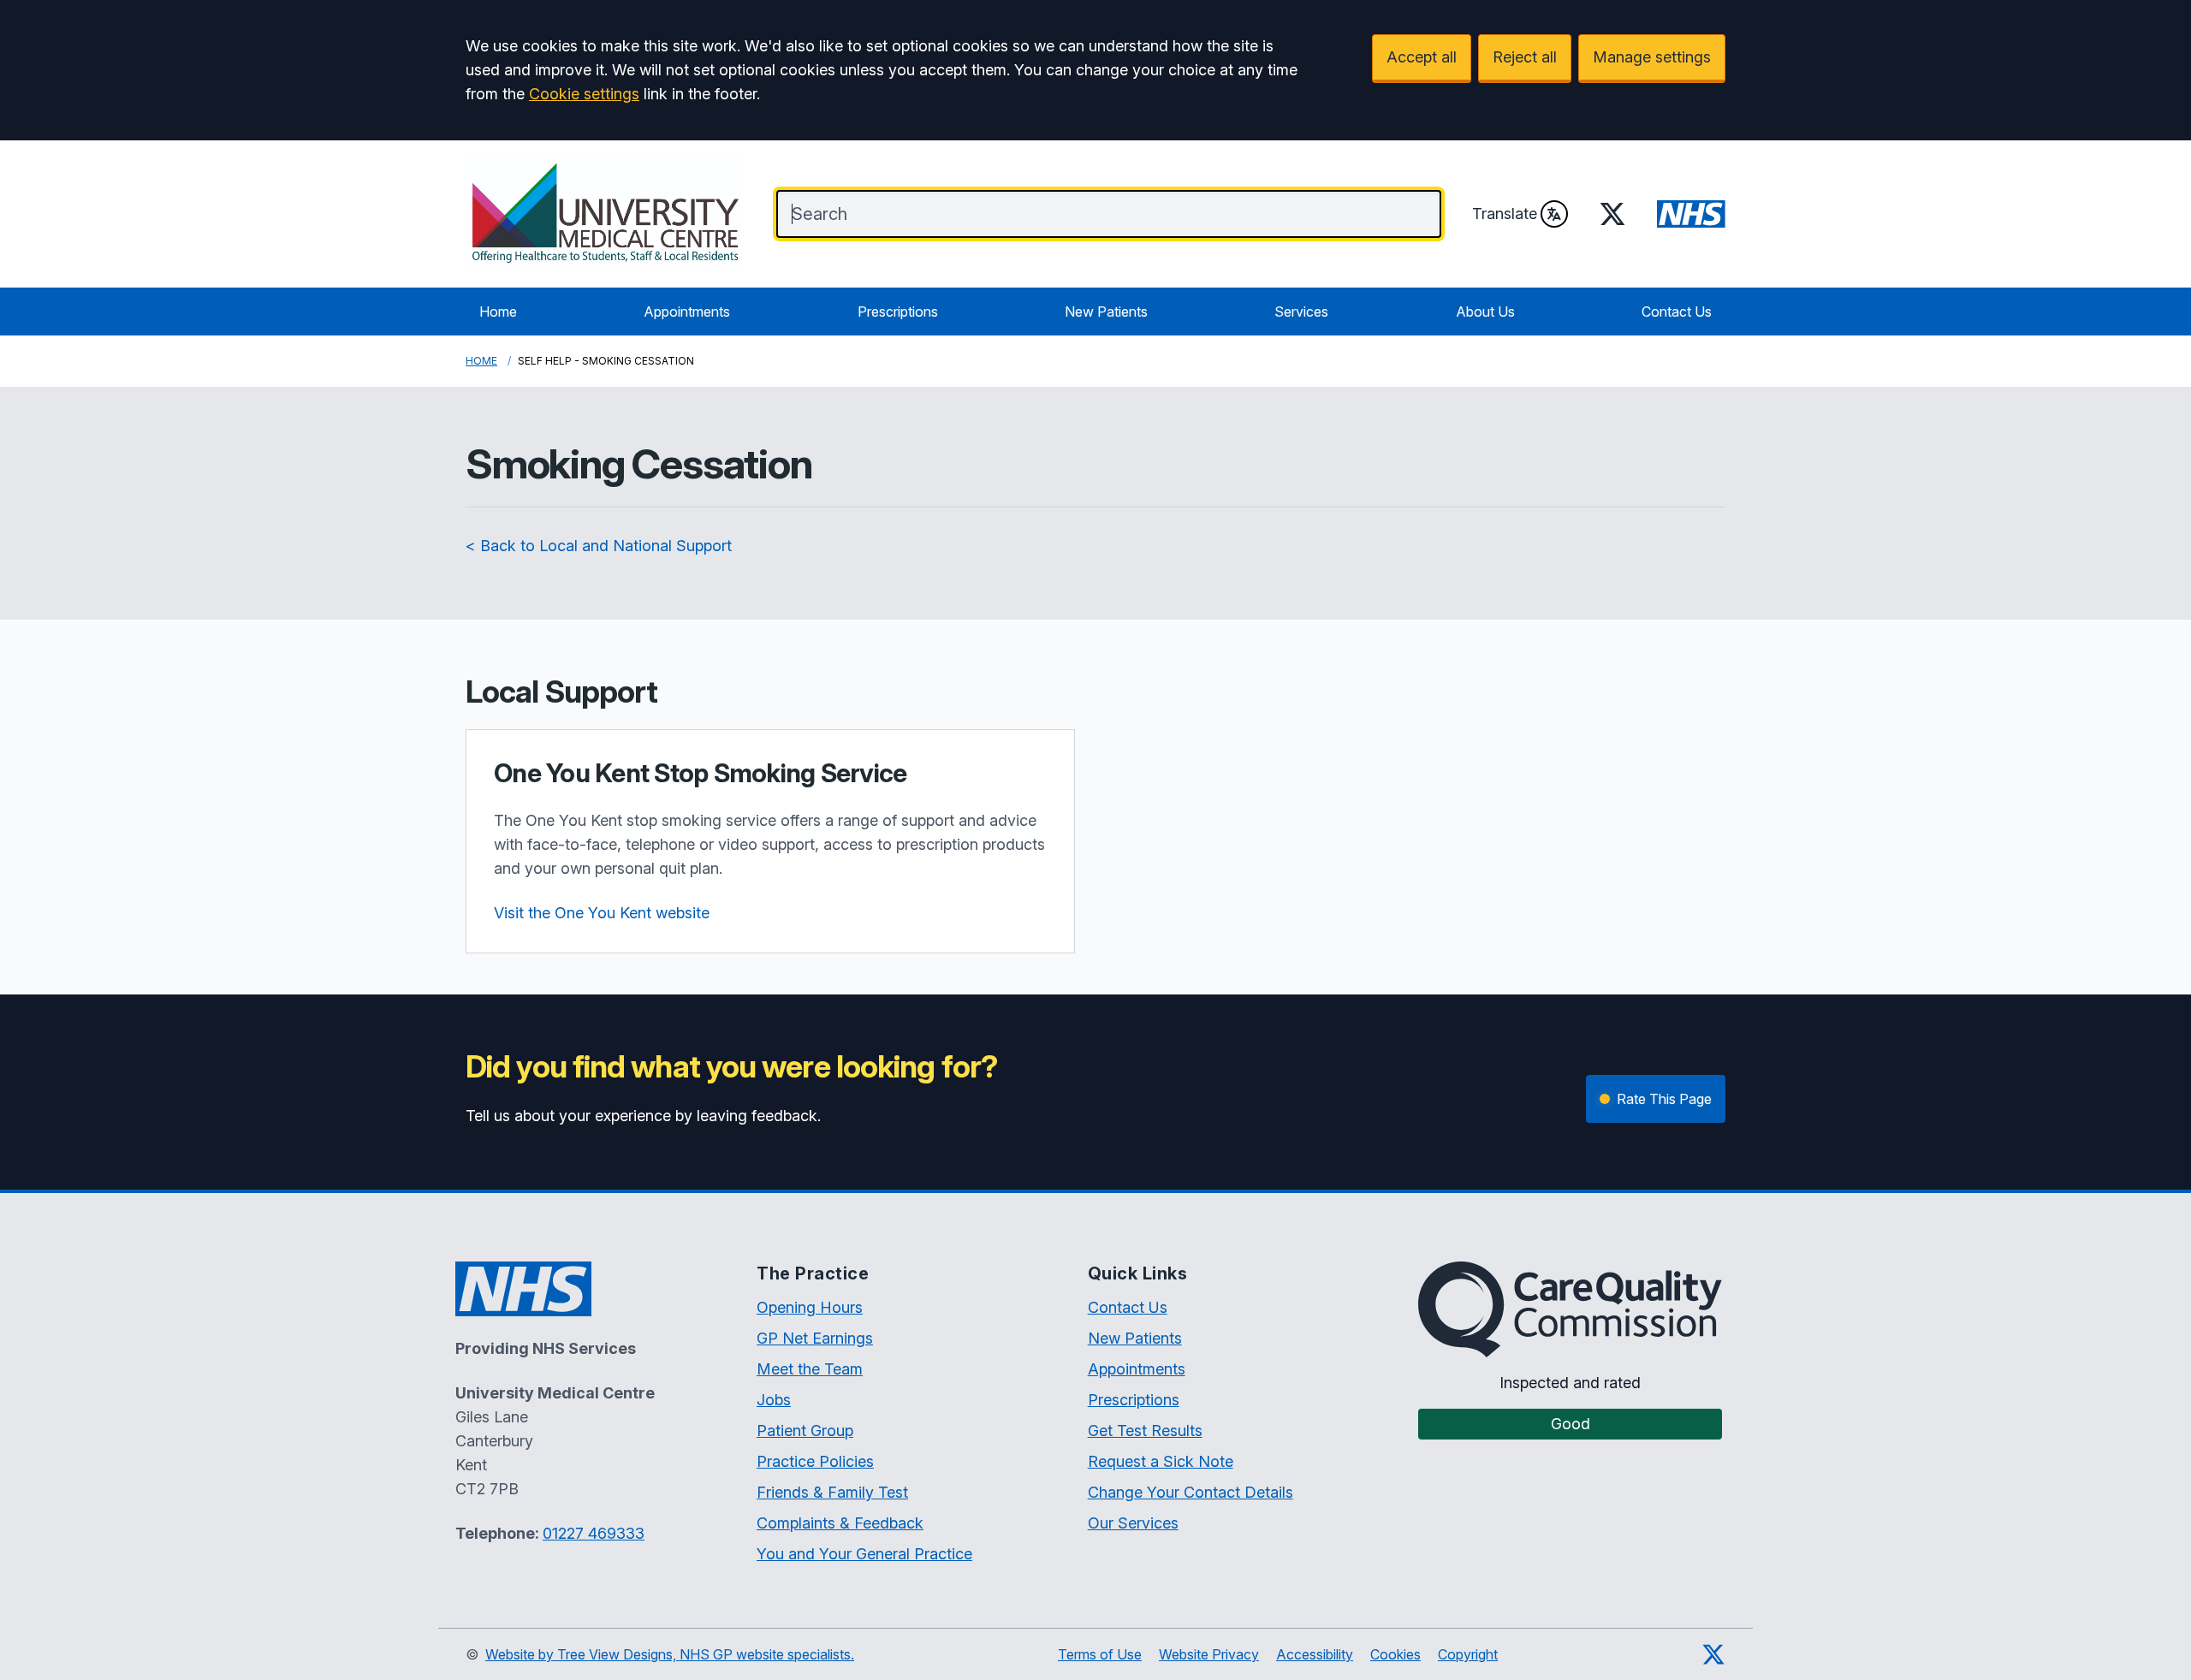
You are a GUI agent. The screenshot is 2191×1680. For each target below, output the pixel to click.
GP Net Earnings (815, 1338)
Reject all (1525, 57)
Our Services (1133, 1523)
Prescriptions (898, 312)
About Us (1485, 312)
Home (498, 312)
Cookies (1395, 1654)
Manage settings (1652, 57)
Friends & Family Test (832, 1492)
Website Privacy (1209, 1654)
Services (1301, 312)
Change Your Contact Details (1191, 1492)
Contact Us (1677, 312)
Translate (1505, 214)
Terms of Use (1100, 1654)
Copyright (1468, 1654)
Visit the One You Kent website (602, 913)
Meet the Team (810, 1369)
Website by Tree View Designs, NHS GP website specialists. (670, 1654)
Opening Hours (810, 1307)
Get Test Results (1145, 1431)
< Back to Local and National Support (599, 546)
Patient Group (805, 1431)
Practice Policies (815, 1461)
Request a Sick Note (1161, 1461)
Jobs (774, 1400)
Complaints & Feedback (840, 1523)
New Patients (1106, 312)
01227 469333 (594, 1533)
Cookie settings (584, 94)
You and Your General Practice (864, 1554)
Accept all (1422, 57)
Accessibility (1315, 1654)
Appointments (687, 312)
